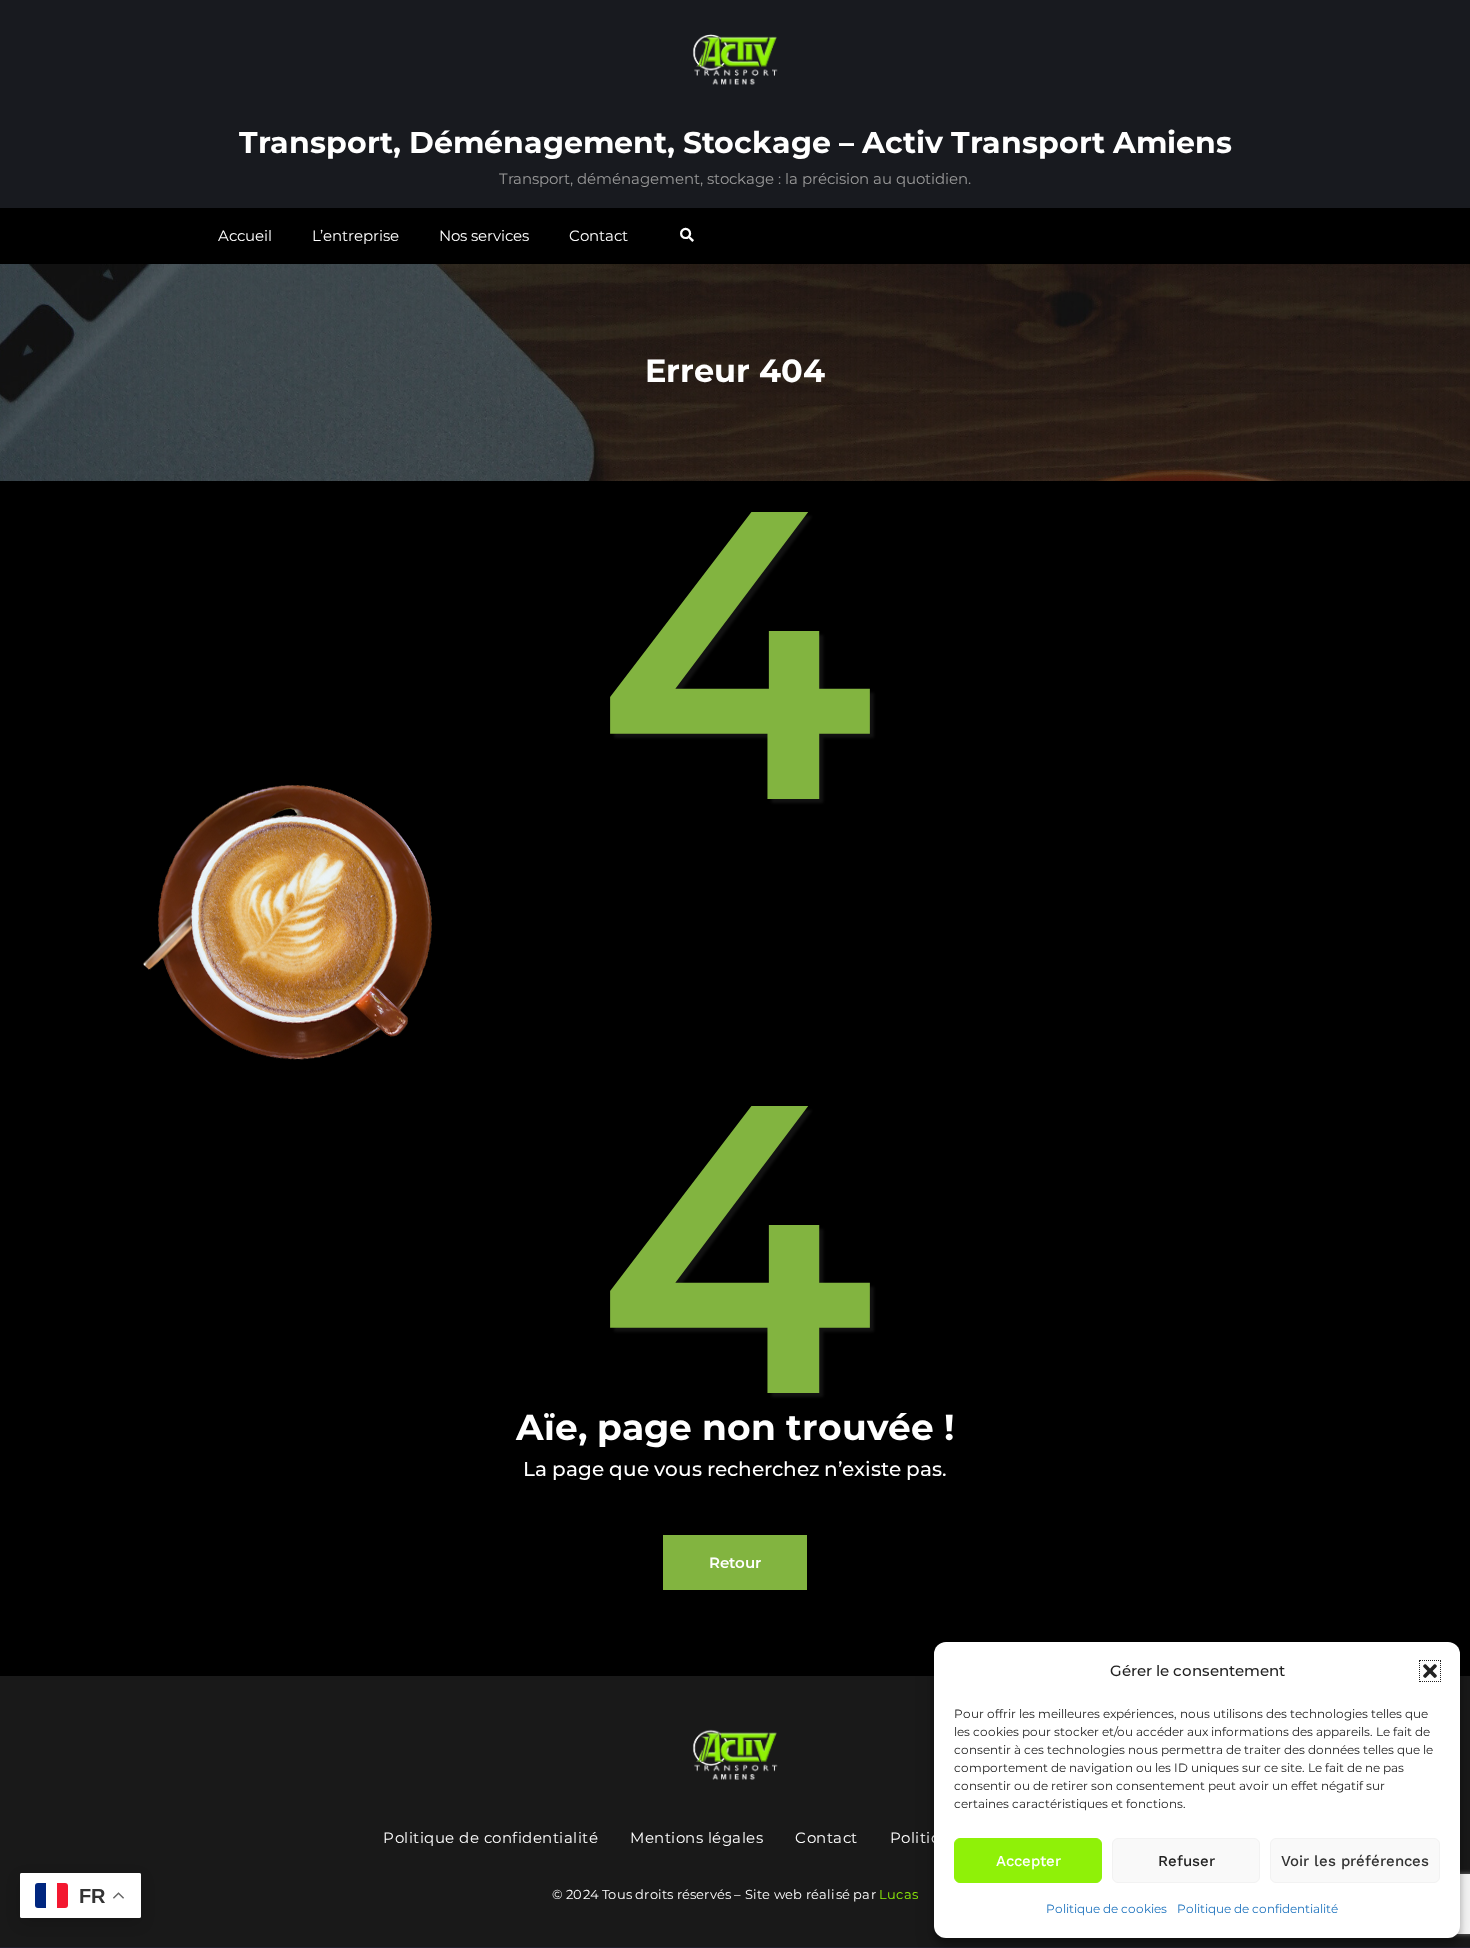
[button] (1430, 1671)
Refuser (1186, 1861)
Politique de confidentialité (1257, 1908)
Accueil (245, 235)
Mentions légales (696, 1837)
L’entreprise (355, 235)
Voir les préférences (1355, 1861)
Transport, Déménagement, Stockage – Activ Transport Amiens (735, 142)
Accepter (1028, 1861)
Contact (598, 235)
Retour (735, 1562)
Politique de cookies (1106, 1908)
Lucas (898, 1894)
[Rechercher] (688, 235)
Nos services (484, 235)
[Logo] (735, 1751)
